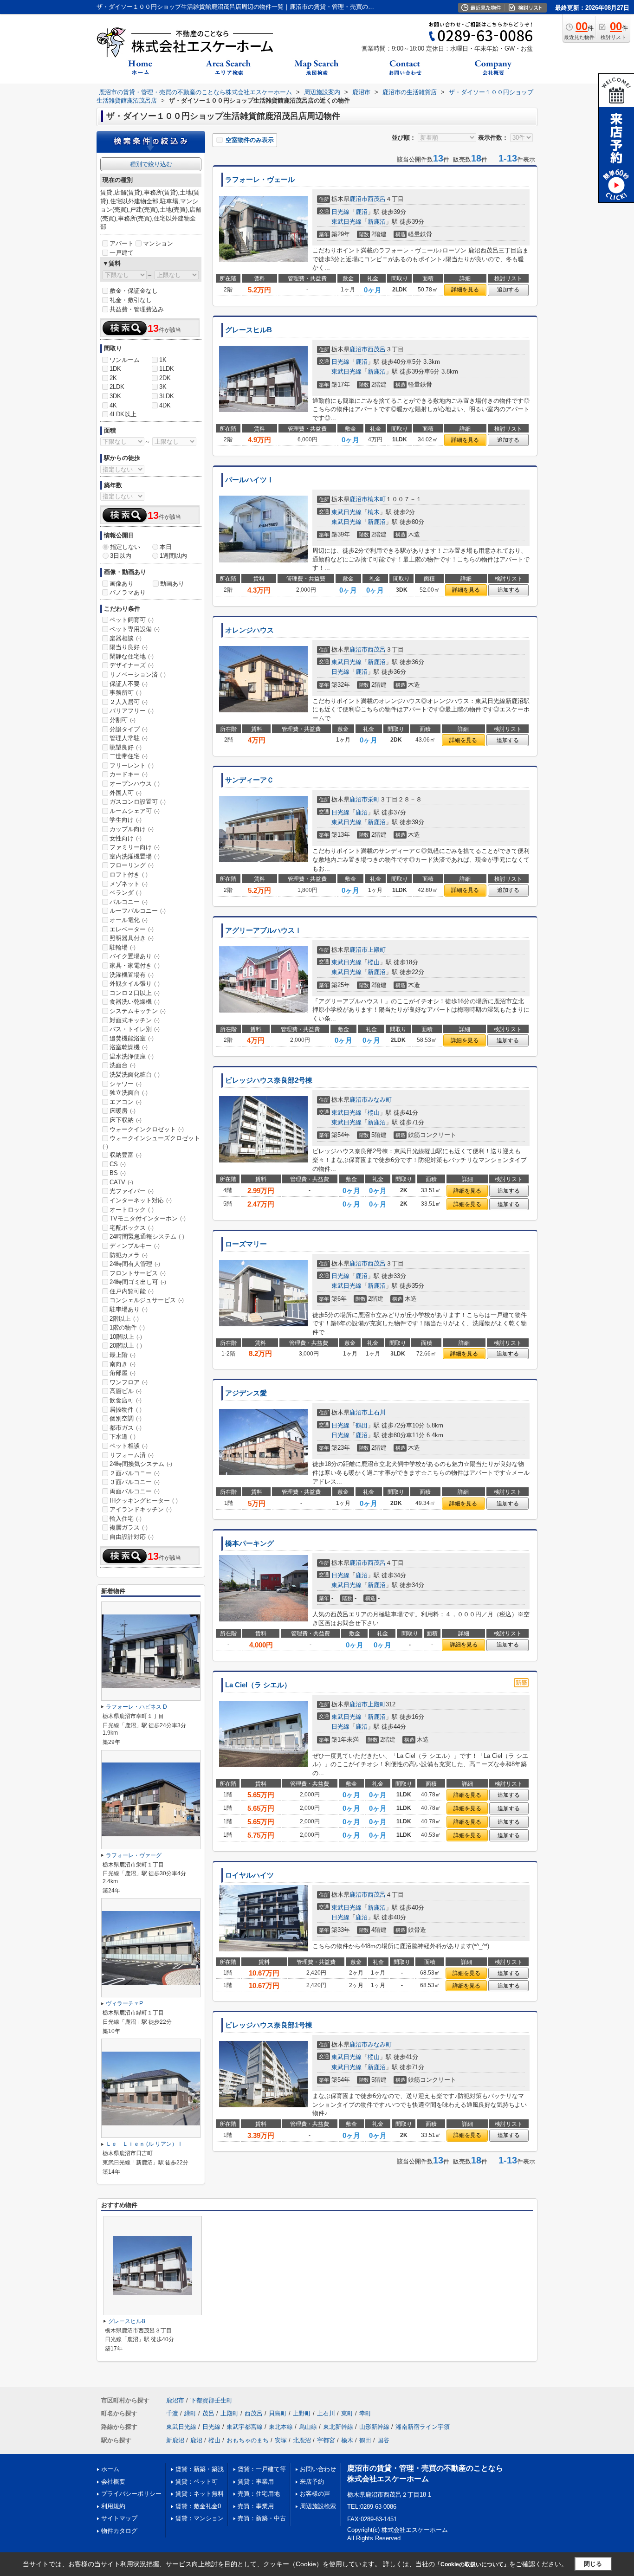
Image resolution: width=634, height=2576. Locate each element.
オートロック (132, 1210)
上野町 (302, 2413)
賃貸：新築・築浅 (200, 2469)
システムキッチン (138, 1011)
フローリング (132, 865)
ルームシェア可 (135, 811)
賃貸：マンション (200, 2518)
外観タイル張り (135, 984)
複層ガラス (129, 1527)
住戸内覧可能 (132, 1291)
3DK (115, 396)
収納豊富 (126, 1155)
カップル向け (132, 829)
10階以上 (126, 1337)
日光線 (340, 212)
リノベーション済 (138, 675)
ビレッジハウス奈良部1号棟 (269, 2025)
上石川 (377, 1412)
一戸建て (122, 253)
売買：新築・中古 (262, 2518)
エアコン (126, 1102)
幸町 (365, 2413)
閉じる (593, 2564)
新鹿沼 (377, 222)
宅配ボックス (132, 1228)
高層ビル (126, 1391)
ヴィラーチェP (124, 2003)
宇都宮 (326, 2440)
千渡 (172, 2413)
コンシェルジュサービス (147, 1300)
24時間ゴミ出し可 (138, 1282)
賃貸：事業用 (256, 2482)
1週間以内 (173, 556)
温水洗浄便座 (132, 1056)
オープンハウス (135, 784)
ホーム (110, 2469)
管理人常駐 (129, 738)
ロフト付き (129, 875)
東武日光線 (346, 222)
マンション (158, 243)
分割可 (123, 720)
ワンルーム (125, 360)
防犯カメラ (129, 1255)
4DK (165, 405)
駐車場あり (129, 1309)
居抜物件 (126, 1410)
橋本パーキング (249, 1543)
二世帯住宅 (129, 756)
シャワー (126, 1084)
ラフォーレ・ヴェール (260, 180)
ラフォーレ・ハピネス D (136, 1707)
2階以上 (124, 1319)
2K (113, 378)
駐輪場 (123, 947)
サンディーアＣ (249, 780)
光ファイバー (132, 1191)
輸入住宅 (126, 1519)
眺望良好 (126, 747)
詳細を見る (465, 290)
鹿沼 (362, 212)
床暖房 (123, 1111)
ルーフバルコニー (138, 911)
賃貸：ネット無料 (200, 2494)
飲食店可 (126, 1400)
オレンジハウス (249, 630)
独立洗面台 (129, 1093)
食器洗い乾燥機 (135, 1002)
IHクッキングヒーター (144, 1501)
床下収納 (126, 1120)
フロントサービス (138, 1273)
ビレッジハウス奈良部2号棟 (269, 1080)
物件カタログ (119, 2531)
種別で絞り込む (151, 164)
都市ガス (126, 1428)
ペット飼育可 (132, 620)
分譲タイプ (129, 729)
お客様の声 (315, 2494)
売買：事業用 (256, 2506)
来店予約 (312, 2482)
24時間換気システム (141, 1464)
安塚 (281, 2440)
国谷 (383, 2440)
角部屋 (123, 1373)
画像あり (122, 584)
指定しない (125, 547)
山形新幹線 (374, 2427)
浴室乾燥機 (129, 1047)
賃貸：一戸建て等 (262, 2469)
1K (163, 360)
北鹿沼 (302, 2440)
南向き (123, 1364)
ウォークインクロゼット (147, 1129)
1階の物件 (127, 1327)
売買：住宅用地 (259, 2494)
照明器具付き (132, 938)
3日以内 (121, 556)
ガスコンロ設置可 (138, 802)
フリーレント (132, 765)
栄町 (374, 799)
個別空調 (126, 1418)
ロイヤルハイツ (249, 1875)
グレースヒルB (249, 330)
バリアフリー (132, 711)
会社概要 (113, 2482)
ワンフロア (129, 1382)
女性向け (126, 838)
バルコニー (129, 902)
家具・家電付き (135, 965)
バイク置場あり (135, 956)
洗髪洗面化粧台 (135, 1075)
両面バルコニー (135, 1491)
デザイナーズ (132, 665)
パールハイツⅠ (249, 480)
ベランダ (126, 893)
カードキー (129, 774)
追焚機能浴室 (132, 1038)
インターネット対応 (141, 1200)
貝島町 (278, 2413)
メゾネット (129, 884)
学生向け (126, 820)
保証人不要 (129, 684)
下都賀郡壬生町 (211, 2400)
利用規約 (113, 2506)
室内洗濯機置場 (135, 856)
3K (163, 387)
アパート (122, 243)
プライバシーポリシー (131, 2494)
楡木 (374, 512)
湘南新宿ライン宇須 (423, 2427)
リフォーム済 (132, 1455)
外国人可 (126, 793)
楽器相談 (126, 638)
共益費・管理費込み (137, 309)
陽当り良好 (129, 647)
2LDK (117, 387)
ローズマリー (246, 1244)
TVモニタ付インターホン (148, 1218)
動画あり (172, 584)
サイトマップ (119, 2518)
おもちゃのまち (248, 2440)
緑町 (190, 2413)
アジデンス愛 (246, 1393)
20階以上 (126, 1346)
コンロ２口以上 (135, 993)
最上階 (123, 1355)
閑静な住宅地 (132, 656)
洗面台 (123, 1065)
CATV (121, 1182)
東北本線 (281, 2427)
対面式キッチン (135, 1020)
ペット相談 (129, 1446)
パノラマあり (128, 592)
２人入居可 (129, 702)
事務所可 (126, 693)
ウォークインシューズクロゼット (151, 1142)
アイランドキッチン (141, 1509)
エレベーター (132, 929)
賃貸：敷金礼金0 (198, 2506)
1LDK (167, 369)
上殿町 (377, 950)
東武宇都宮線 (245, 2427)
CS (118, 1164)
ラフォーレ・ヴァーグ (134, 1855)
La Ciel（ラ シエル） (258, 1685)
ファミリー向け (135, 847)
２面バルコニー (135, 1473)
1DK (115, 369)
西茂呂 (377, 199)
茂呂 (208, 2413)
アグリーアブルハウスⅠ (263, 930)
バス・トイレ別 (135, 1029)
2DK (165, 378)
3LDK (167, 396)
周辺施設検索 (318, 2506)
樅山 (374, 962)
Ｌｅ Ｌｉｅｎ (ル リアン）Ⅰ (144, 2144)
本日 (166, 547)
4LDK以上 (123, 414)
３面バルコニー (135, 1482)
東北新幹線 (338, 2427)
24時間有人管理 (135, 1264)
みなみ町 (380, 1100)
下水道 (123, 1436)
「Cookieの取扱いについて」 (472, 2564)
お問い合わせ (318, 2469)
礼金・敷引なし (131, 300)
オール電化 (129, 920)
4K (113, 405)
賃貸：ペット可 (197, 2482)
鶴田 (362, 1425)
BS (118, 1173)
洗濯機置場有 (132, 975)
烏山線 (308, 2427)
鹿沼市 (359, 199)
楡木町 (377, 499)
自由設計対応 (132, 1537)
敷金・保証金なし (134, 291)
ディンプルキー (135, 1246)
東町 (347, 2413)
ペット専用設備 (135, 629)
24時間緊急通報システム (147, 1236)
